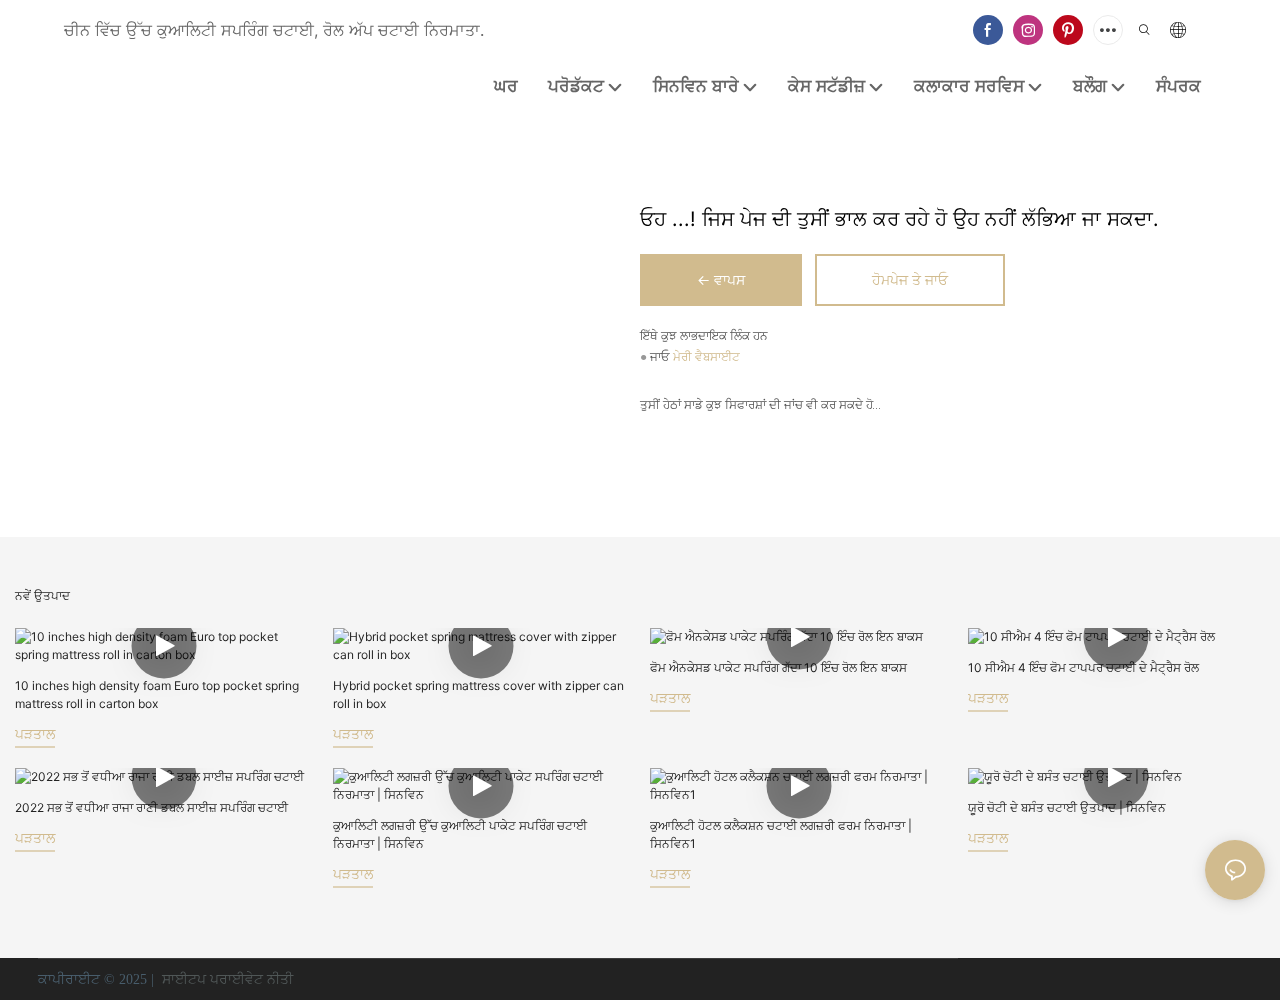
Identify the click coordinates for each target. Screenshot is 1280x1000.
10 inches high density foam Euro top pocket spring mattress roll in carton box (157, 694)
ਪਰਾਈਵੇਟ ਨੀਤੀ (251, 979)
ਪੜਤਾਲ (35, 733)
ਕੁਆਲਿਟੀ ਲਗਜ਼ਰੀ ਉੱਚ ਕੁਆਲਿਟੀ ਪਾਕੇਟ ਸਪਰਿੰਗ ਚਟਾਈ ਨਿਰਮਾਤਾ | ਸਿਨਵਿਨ (460, 834)
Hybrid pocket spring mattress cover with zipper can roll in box (478, 694)
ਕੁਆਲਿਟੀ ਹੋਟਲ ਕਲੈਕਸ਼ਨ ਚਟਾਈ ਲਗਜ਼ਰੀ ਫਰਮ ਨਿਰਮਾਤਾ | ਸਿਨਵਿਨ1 (781, 834)
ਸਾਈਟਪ (184, 979)
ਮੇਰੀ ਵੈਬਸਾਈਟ (706, 358)
